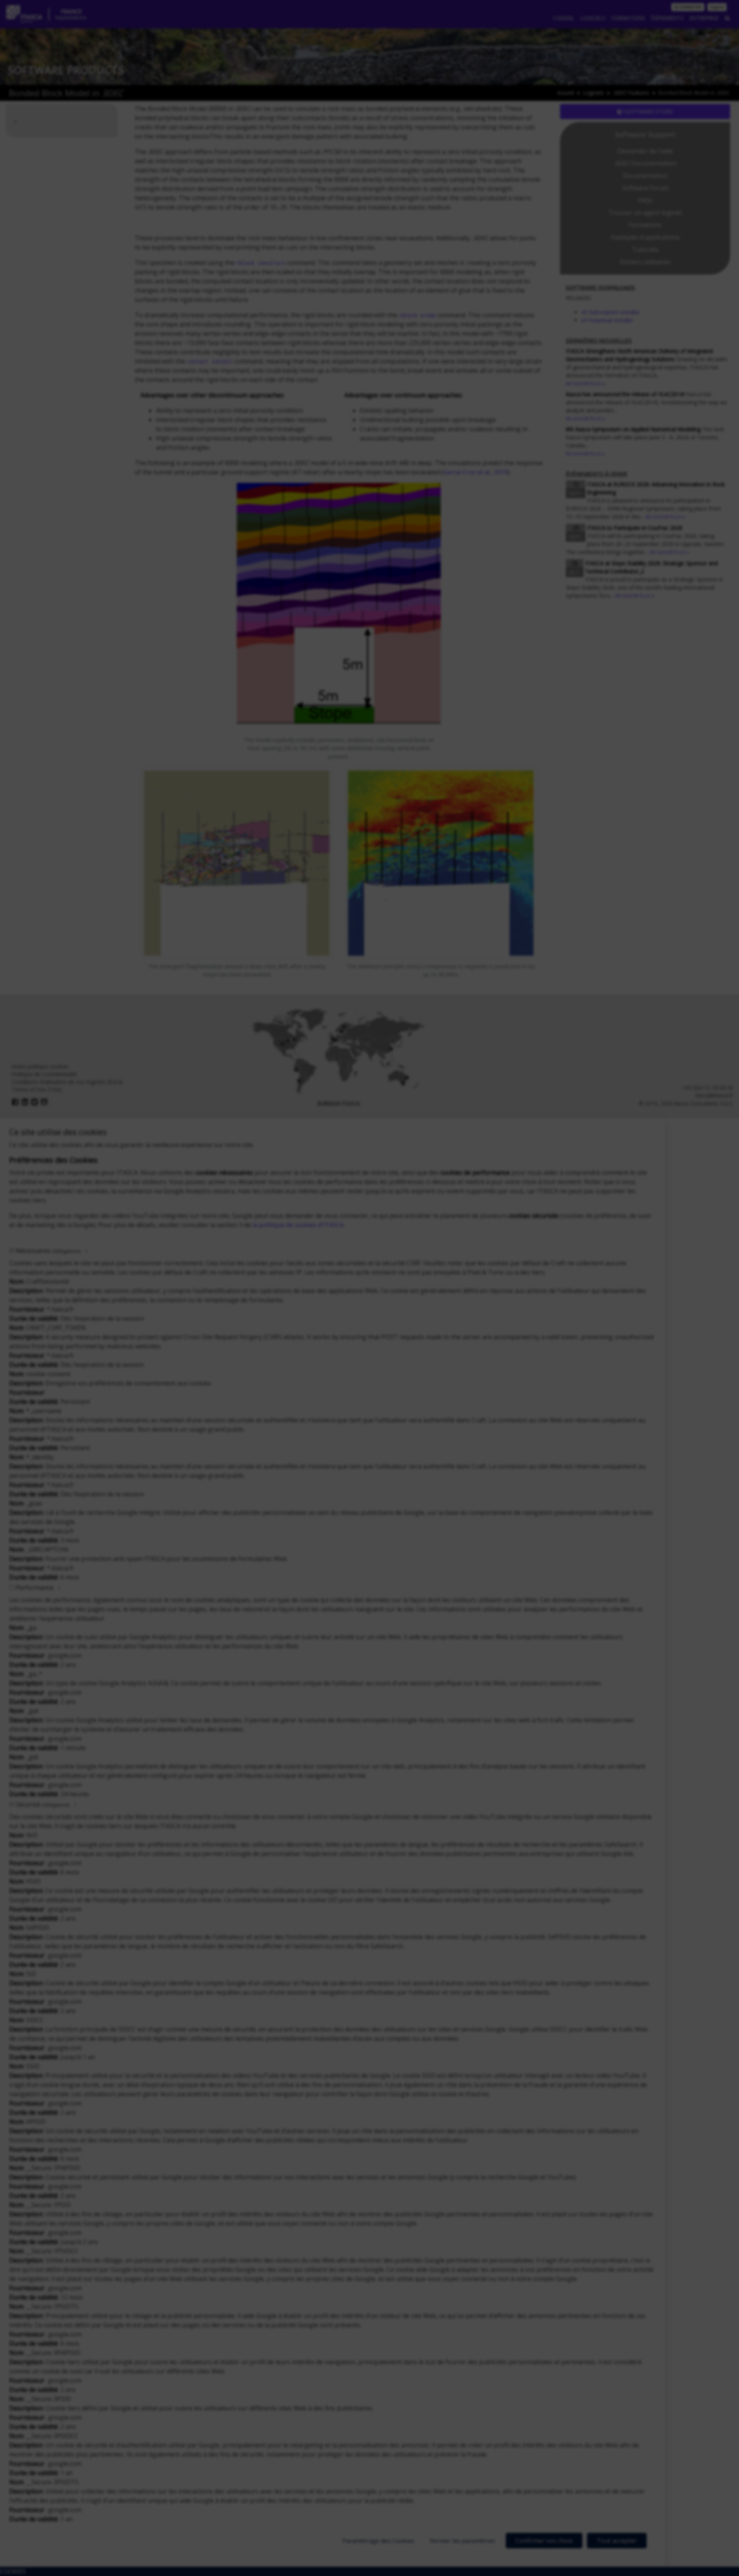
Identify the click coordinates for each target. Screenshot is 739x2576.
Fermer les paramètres (462, 2541)
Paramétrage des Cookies (379, 2541)
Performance (35, 1588)
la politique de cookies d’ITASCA (298, 1225)
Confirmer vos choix (544, 2541)
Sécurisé (43, 1804)
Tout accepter (617, 2541)
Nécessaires (48, 1251)
